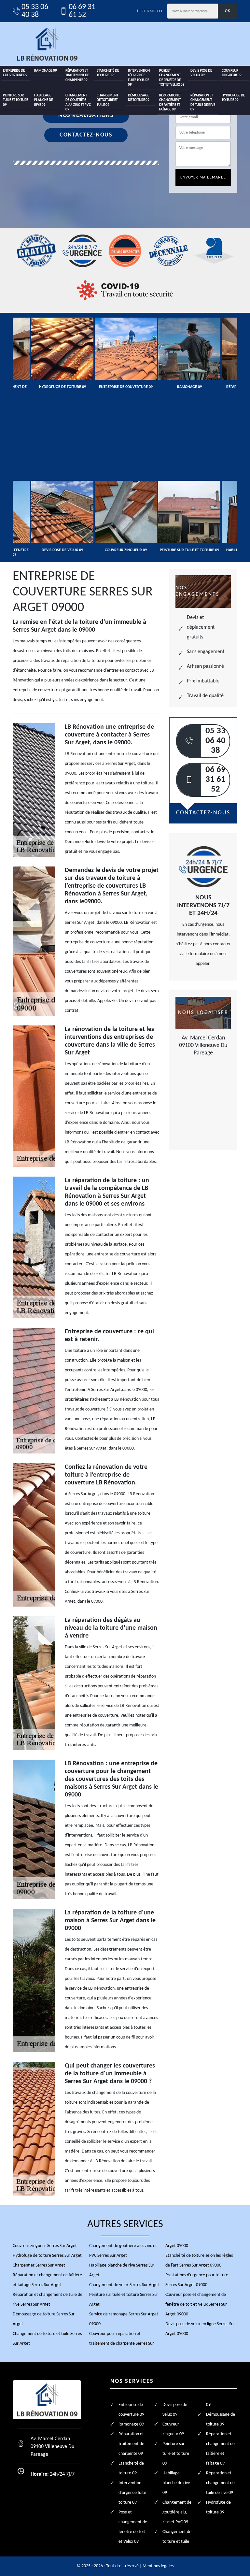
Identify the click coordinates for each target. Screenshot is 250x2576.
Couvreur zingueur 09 (232, 73)
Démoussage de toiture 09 (139, 98)
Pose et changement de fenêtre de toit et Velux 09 (172, 78)
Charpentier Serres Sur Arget (39, 2265)
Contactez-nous (86, 135)
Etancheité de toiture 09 (108, 73)
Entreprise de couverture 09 (15, 73)
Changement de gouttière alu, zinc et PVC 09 (78, 103)
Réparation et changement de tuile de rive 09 (203, 103)
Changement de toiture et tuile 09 (107, 100)
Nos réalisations (86, 115)
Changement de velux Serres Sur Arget (124, 2285)
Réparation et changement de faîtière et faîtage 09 (170, 103)
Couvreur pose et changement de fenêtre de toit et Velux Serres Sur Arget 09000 (196, 2304)
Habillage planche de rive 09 (43, 100)
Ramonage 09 (46, 71)
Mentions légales (158, 2566)
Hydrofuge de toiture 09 (233, 98)
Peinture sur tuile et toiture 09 (15, 100)
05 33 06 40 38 (35, 11)
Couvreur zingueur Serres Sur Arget (45, 2246)
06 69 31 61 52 (82, 11)
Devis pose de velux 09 (201, 73)
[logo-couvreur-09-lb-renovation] (47, 44)
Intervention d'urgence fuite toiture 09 (139, 78)
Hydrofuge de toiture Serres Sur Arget (47, 2256)
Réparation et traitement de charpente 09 (77, 76)
